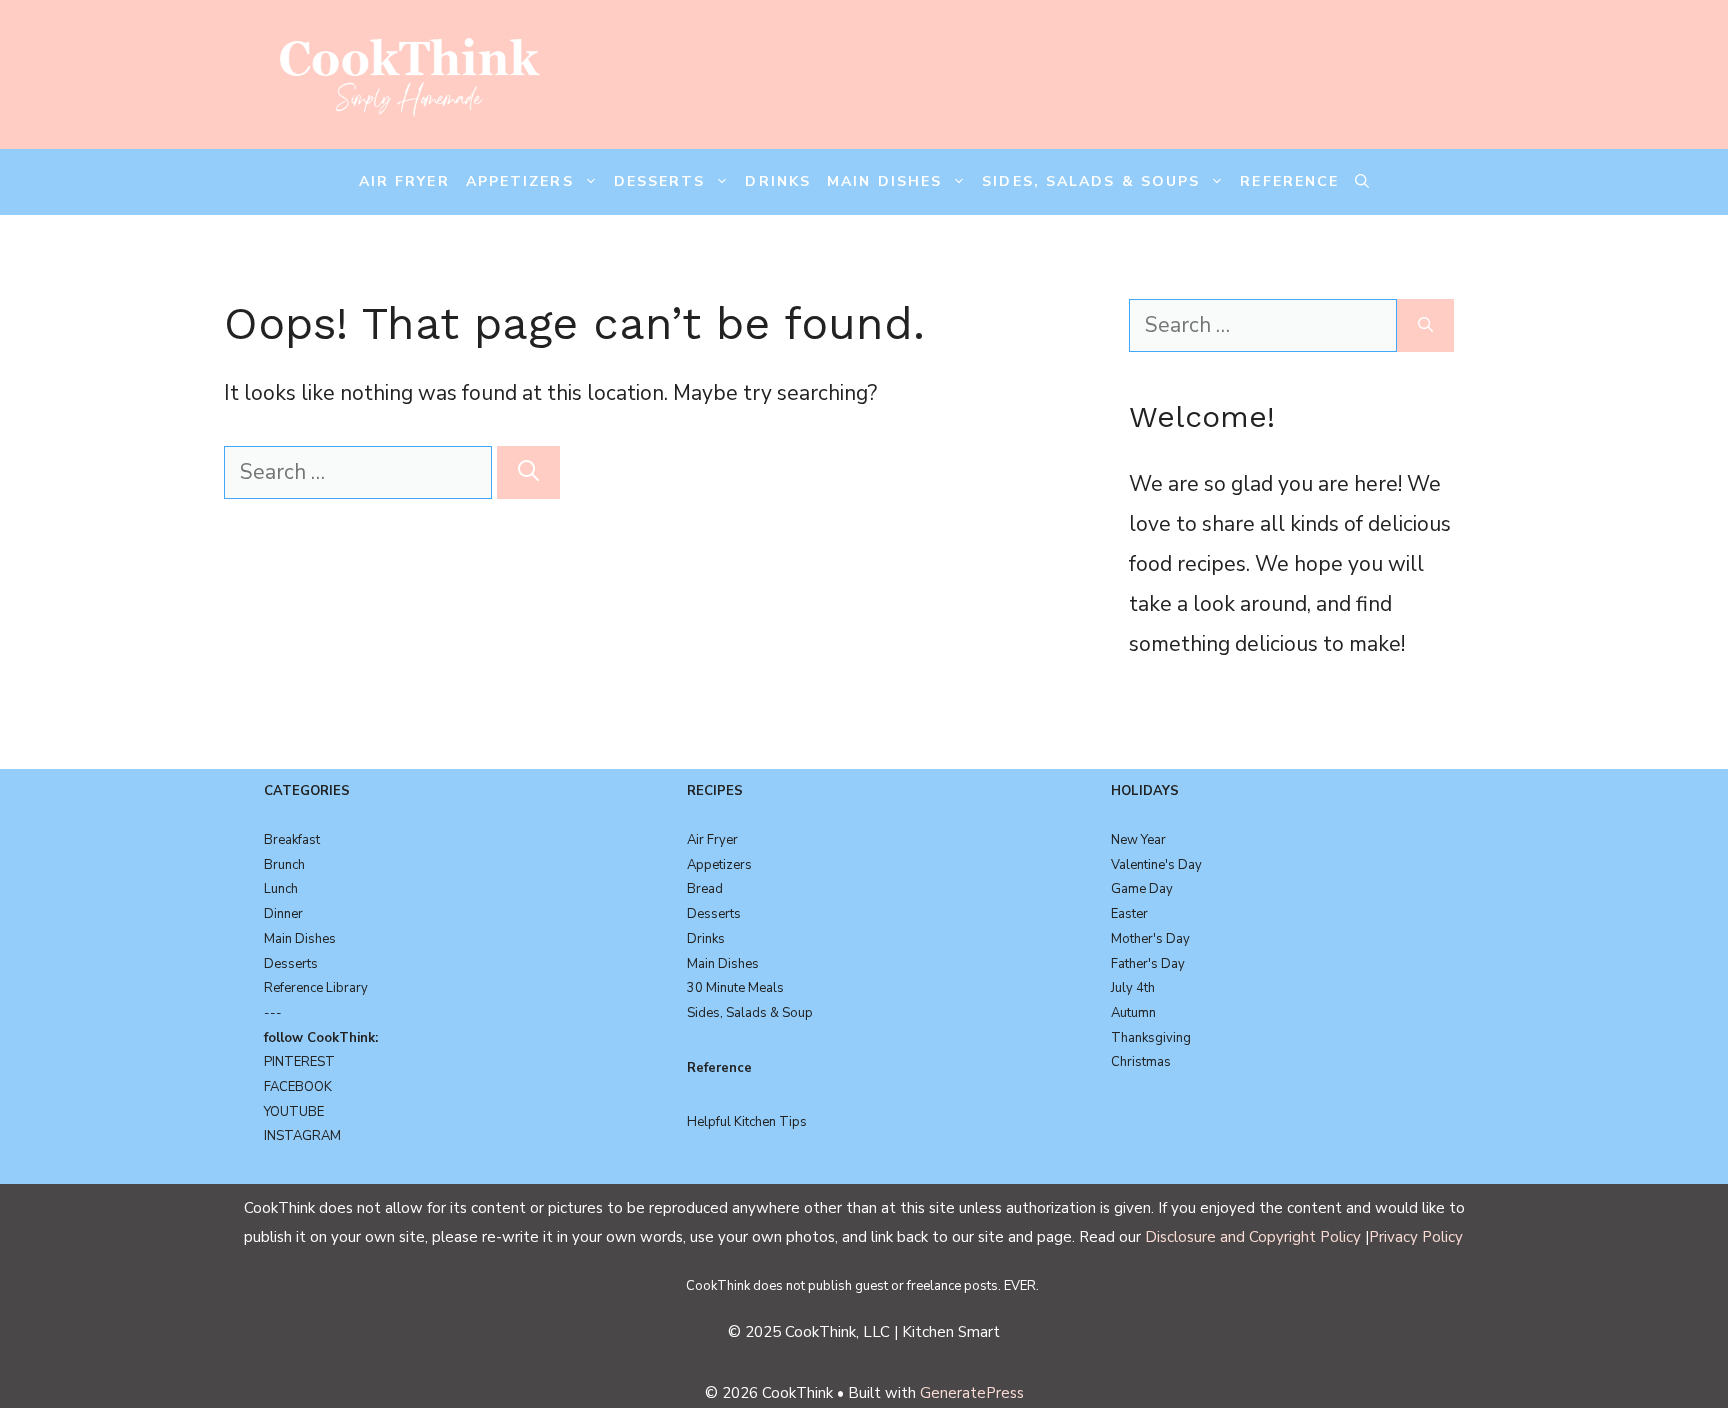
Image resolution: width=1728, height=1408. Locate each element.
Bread (705, 889)
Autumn (1133, 1013)
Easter (1129, 914)
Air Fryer (404, 181)
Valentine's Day (1156, 865)
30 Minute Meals (735, 988)
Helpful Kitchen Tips (747, 1122)
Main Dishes (884, 181)
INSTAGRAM (302, 1136)
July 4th (1133, 988)
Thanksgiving (1151, 1038)
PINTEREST (299, 1062)
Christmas (1141, 1062)
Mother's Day (1150, 939)
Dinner (283, 914)
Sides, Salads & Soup (750, 1013)
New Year (1138, 840)
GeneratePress (972, 1393)
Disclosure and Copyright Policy (1253, 1237)
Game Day (1142, 889)
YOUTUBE (294, 1112)
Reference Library (316, 988)
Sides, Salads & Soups (1091, 181)
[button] (1362, 182)
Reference (1289, 181)
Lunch (281, 889)
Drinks (778, 181)
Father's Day (1148, 964)
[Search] (528, 473)
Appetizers (520, 181)
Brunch (284, 865)
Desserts (660, 181)
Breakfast (292, 840)
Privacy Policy (1416, 1237)
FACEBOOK (298, 1087)
